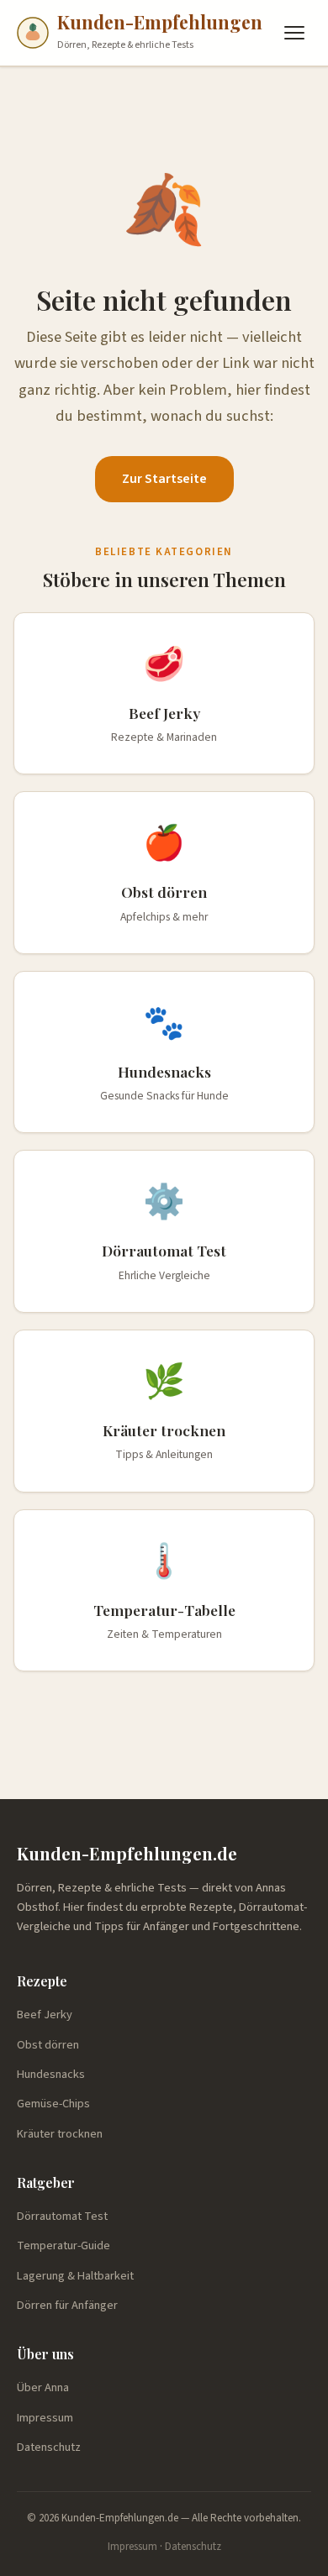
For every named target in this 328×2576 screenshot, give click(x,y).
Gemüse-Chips (53, 2104)
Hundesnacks (51, 2074)
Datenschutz (49, 2447)
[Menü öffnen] (294, 33)
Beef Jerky (45, 2015)
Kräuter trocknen (60, 2134)
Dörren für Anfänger (67, 2305)
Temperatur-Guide (63, 2245)
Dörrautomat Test (62, 2216)
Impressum (45, 2418)
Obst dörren (48, 2045)
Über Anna (43, 2387)
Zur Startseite (164, 479)
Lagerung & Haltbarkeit (75, 2276)
